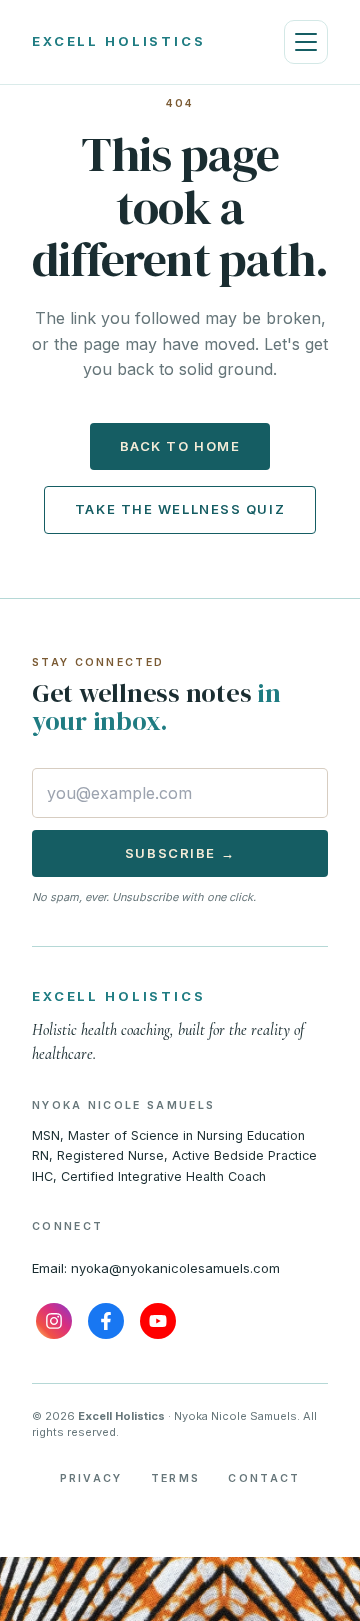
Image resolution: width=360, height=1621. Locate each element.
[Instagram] (54, 1321)
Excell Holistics (119, 41)
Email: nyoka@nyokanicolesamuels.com (156, 1268)
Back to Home (180, 446)
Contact (264, 1478)
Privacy (91, 1478)
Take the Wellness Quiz (180, 509)
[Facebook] (106, 1321)
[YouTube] (158, 1321)
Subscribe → (180, 853)
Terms (176, 1478)
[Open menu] (306, 42)
